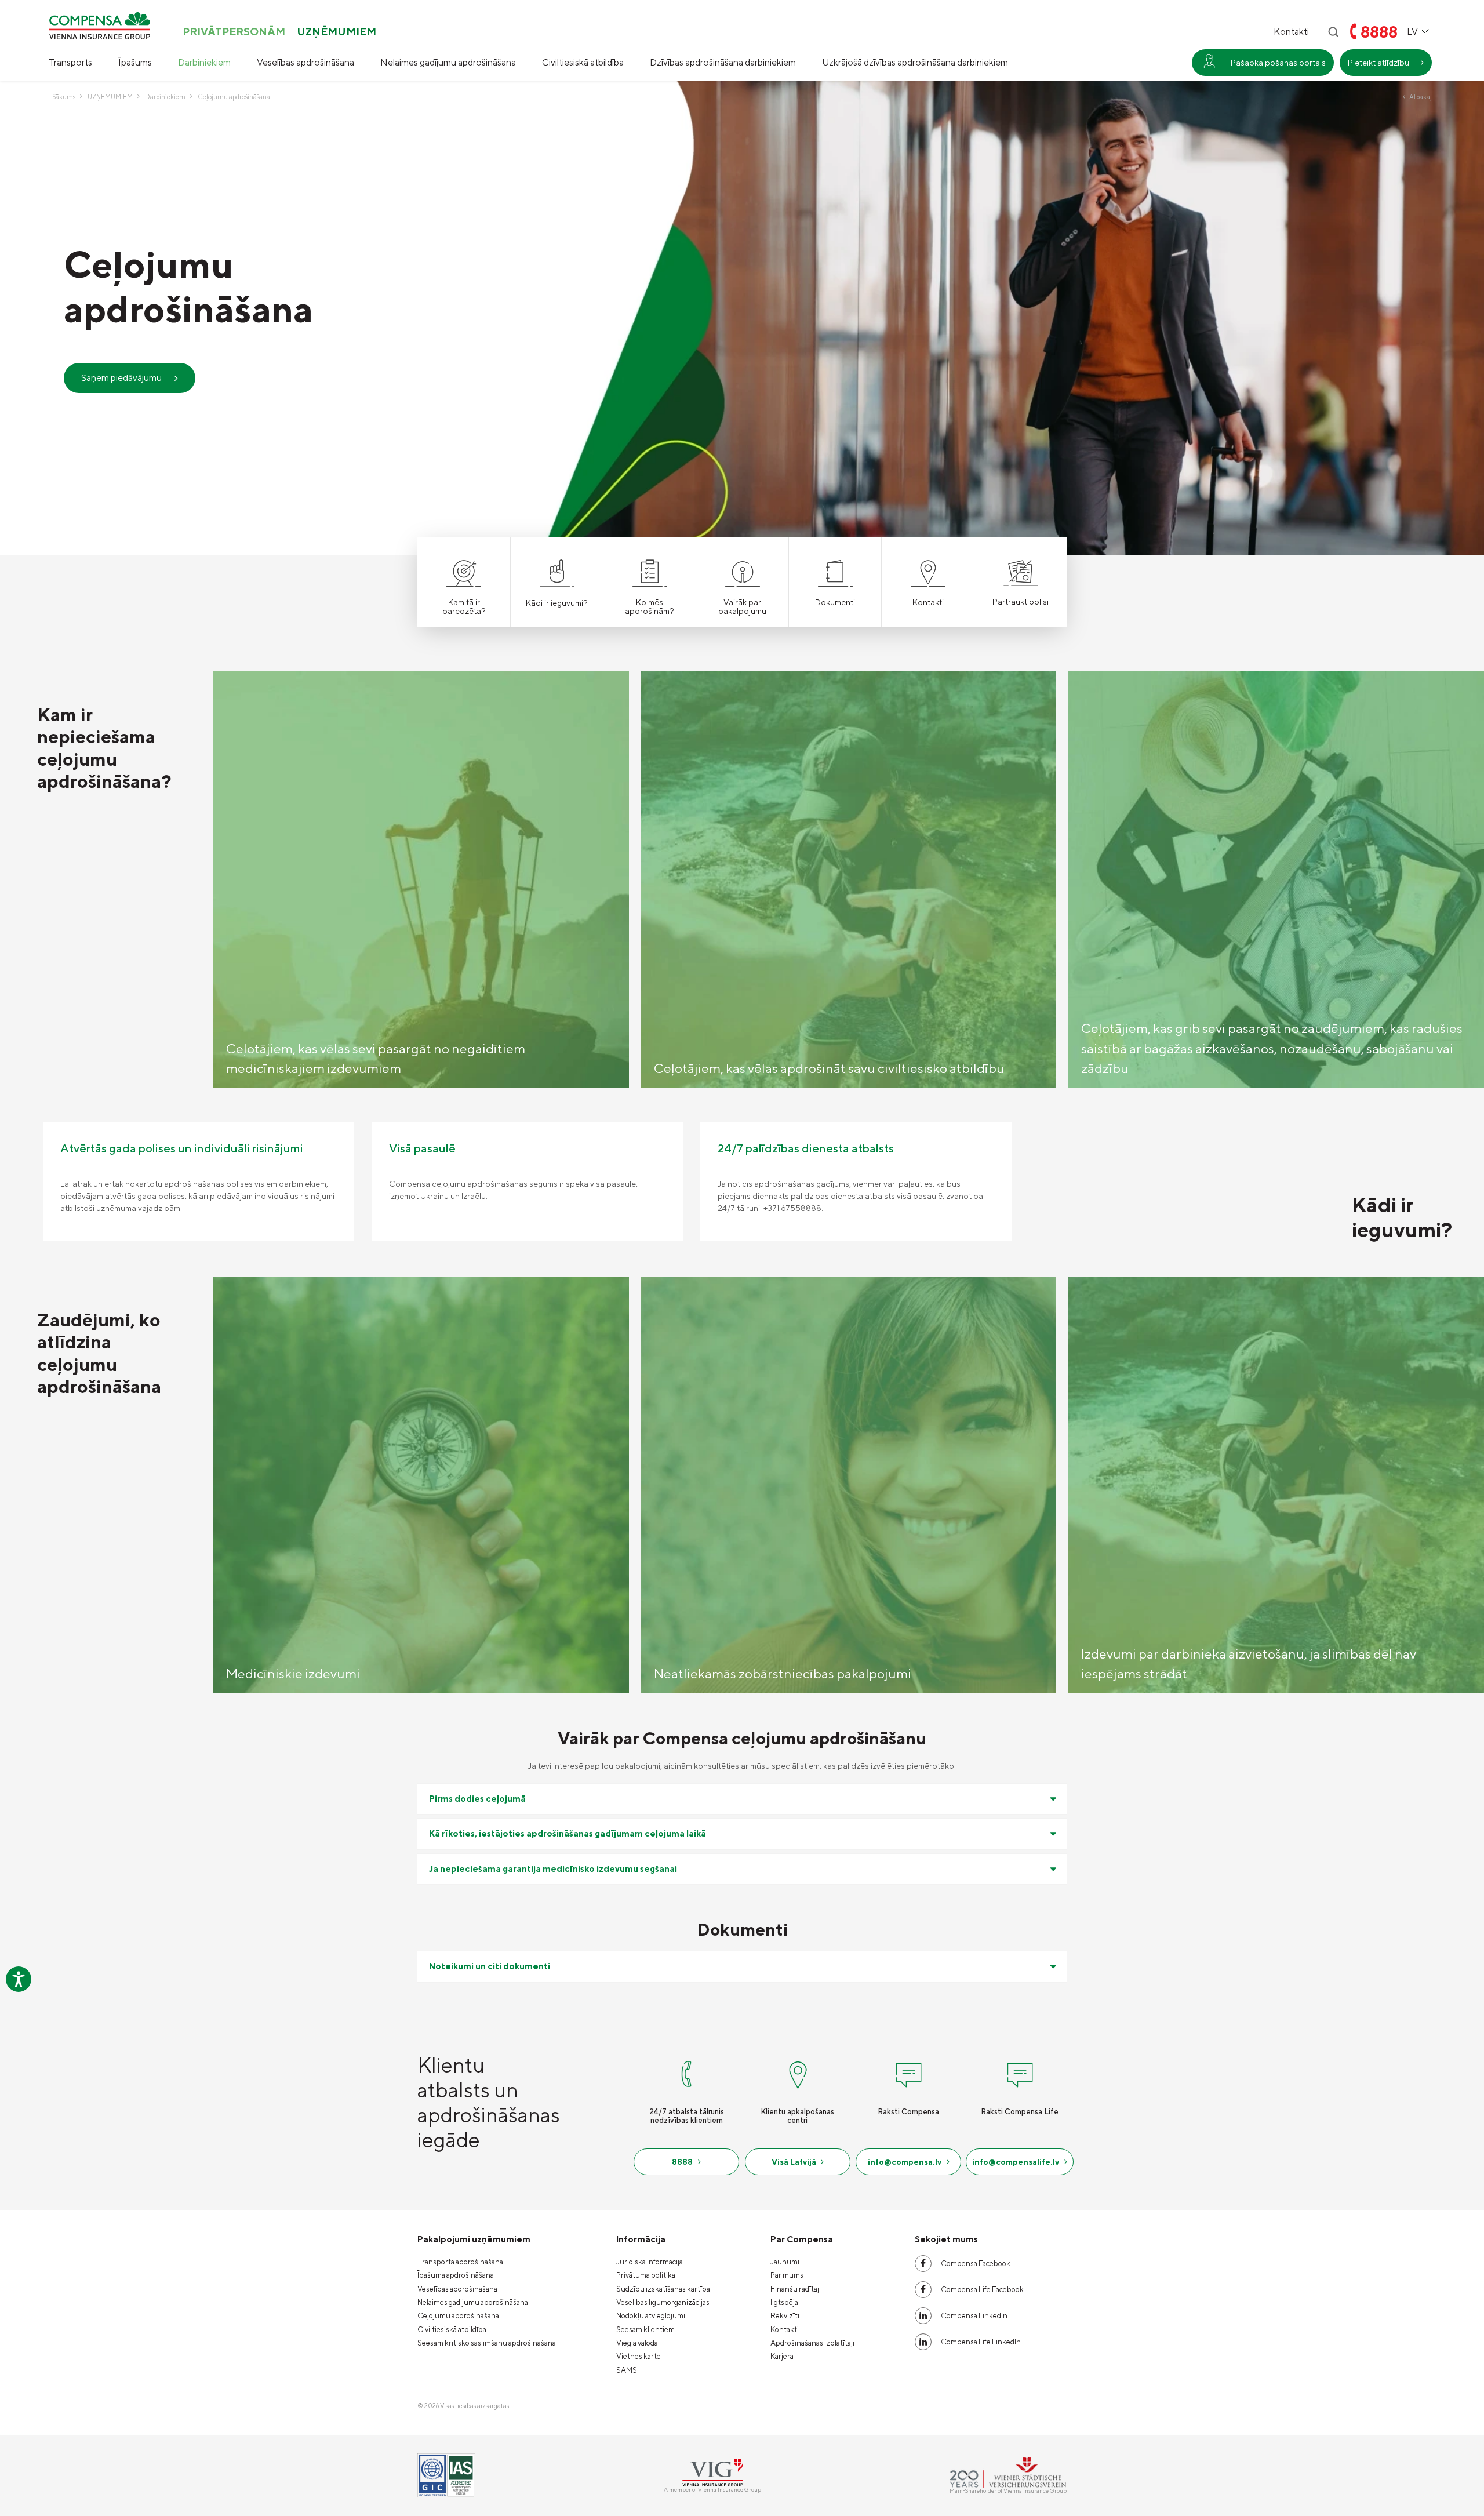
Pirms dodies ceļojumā (477, 1799)
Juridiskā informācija (650, 2262)
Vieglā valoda (637, 2343)
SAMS (627, 2370)
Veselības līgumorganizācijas (663, 2302)
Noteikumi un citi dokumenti (490, 1966)
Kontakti (1291, 32)
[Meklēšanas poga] (1333, 32)
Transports (70, 62)
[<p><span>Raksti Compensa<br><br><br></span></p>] (908, 2073)
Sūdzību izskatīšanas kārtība (663, 2289)
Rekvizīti (785, 2316)
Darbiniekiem (204, 62)
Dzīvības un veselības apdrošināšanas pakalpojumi (1256, 145)
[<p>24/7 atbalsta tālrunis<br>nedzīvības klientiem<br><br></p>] (686, 2073)
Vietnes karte (639, 2356)
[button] (1464, 879)
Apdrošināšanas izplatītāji (812, 2343)
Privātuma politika (646, 2275)
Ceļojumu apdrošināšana (458, 2316)
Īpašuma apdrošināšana (456, 2275)
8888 (1379, 32)
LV (1412, 32)
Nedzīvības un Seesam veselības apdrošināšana (1258, 110)
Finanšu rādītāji (796, 2289)
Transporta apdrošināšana (460, 2262)
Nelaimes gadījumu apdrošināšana (448, 62)
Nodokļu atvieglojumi (651, 2316)
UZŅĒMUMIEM (337, 32)
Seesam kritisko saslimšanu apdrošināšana (487, 2343)
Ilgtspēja (784, 2302)
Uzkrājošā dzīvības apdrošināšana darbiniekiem (915, 62)
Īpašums (135, 62)
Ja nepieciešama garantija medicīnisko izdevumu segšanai (553, 1869)
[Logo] (100, 26)
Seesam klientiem (645, 2330)
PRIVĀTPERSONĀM (234, 32)
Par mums (787, 2275)
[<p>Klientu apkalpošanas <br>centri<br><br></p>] (798, 2073)
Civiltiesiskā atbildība (583, 62)
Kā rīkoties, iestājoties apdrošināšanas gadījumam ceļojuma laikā (568, 1833)
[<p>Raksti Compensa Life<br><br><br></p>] (1020, 2073)
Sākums (64, 97)
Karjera (782, 2356)
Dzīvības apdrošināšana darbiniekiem (723, 62)
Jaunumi (785, 2262)
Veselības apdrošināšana (305, 62)
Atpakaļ (1421, 97)
